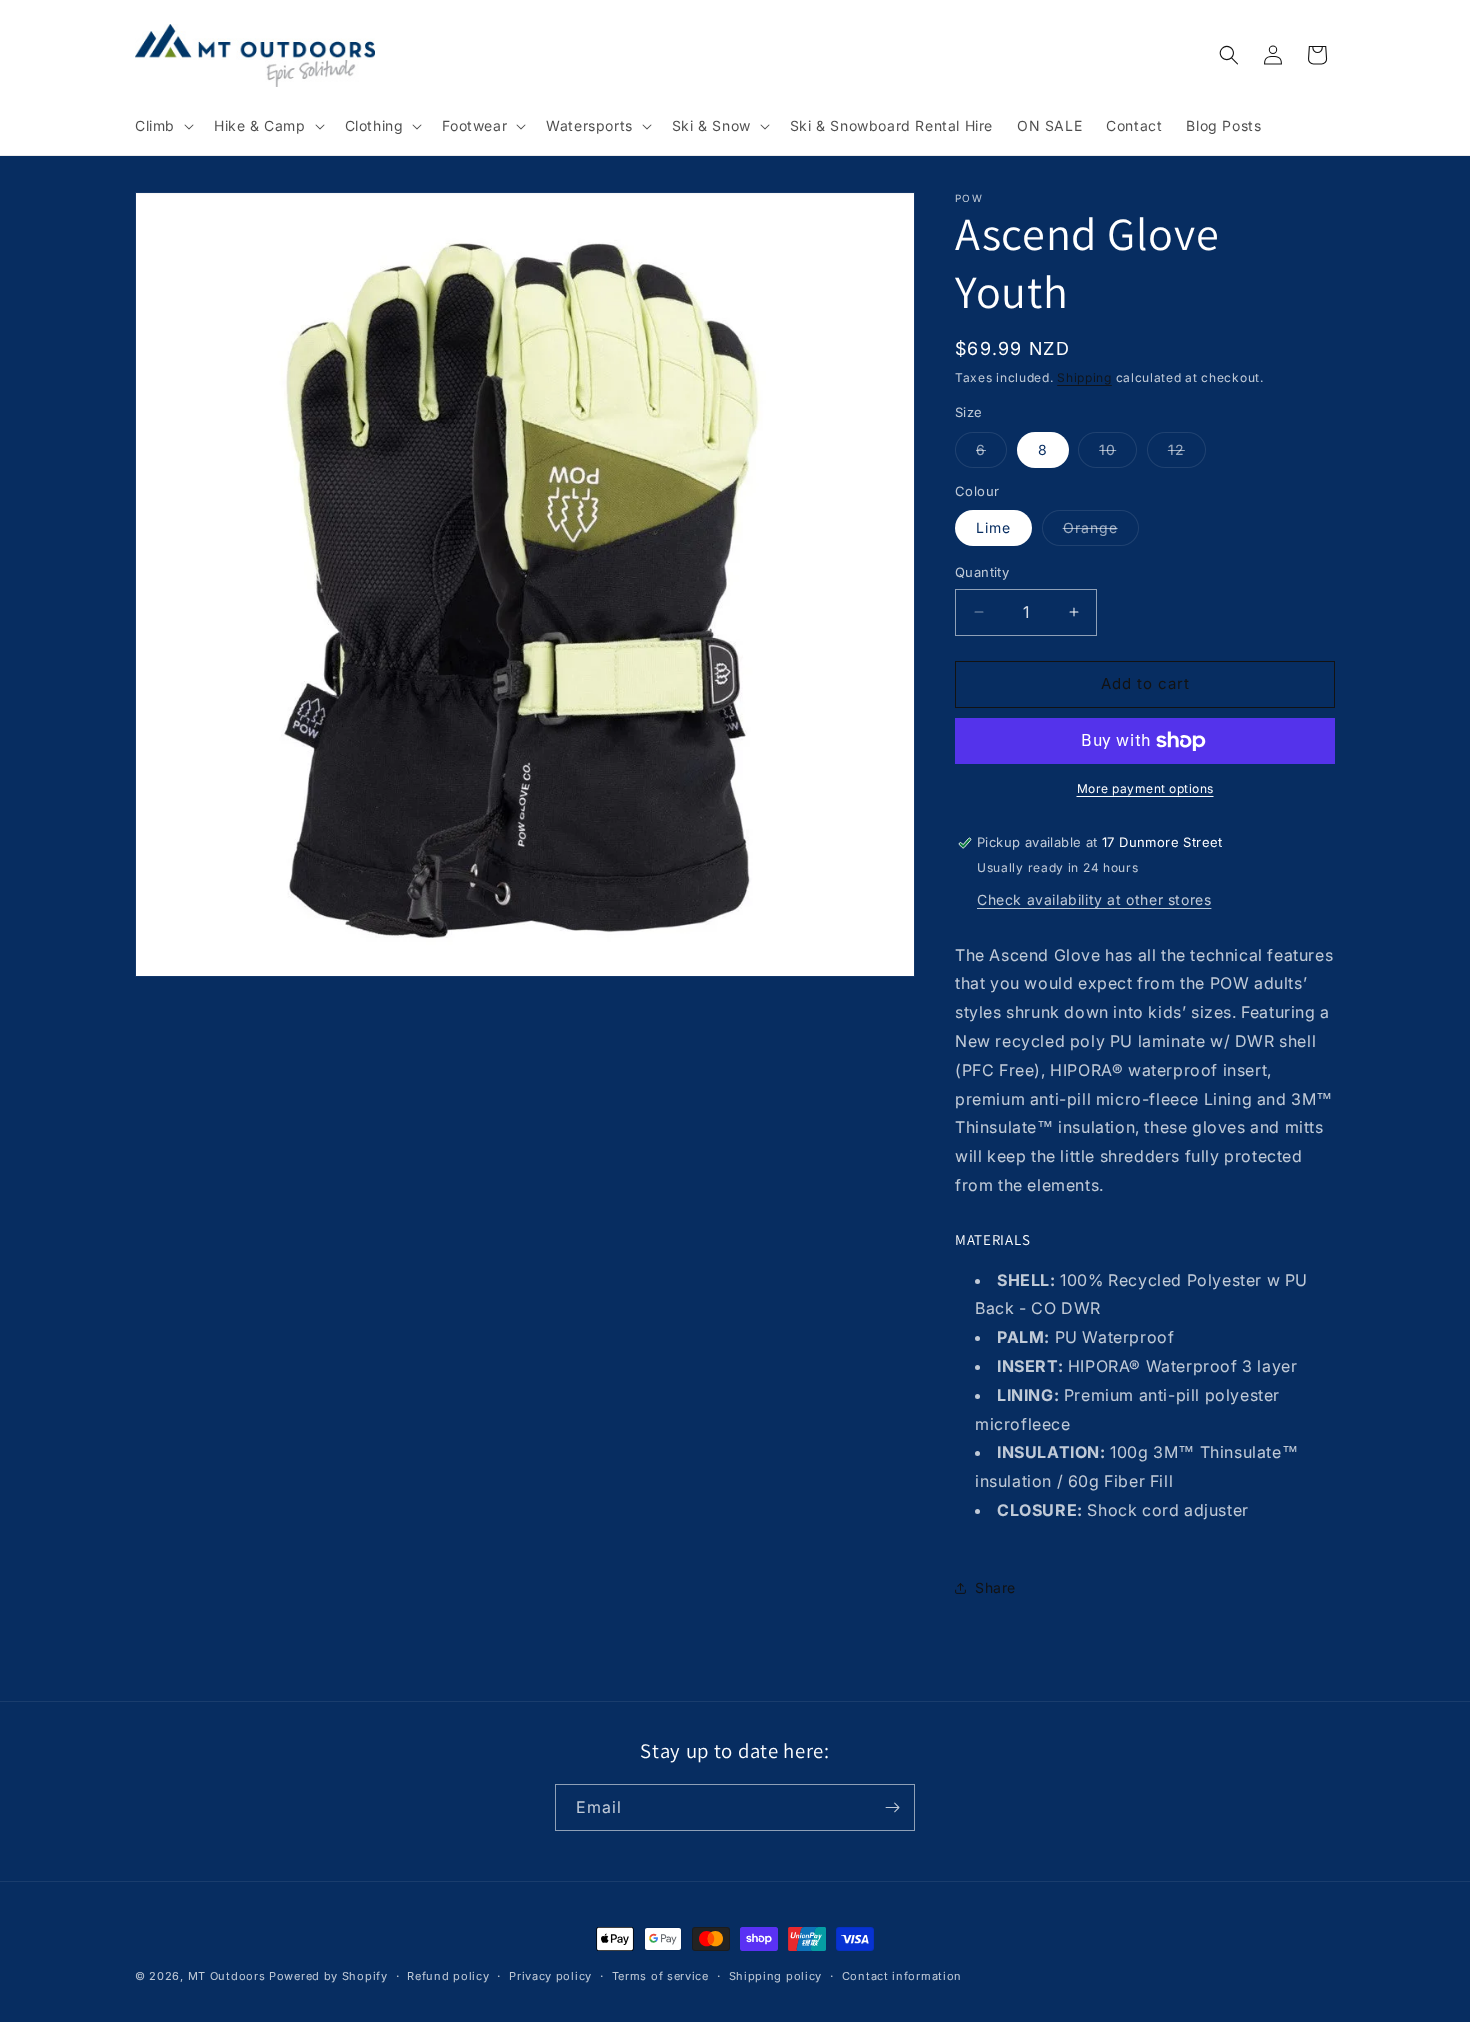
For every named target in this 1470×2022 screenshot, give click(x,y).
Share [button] (995, 1587)
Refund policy (448, 1976)
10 (1118, 454)
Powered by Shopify (328, 1976)
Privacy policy (550, 1976)
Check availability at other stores (1094, 899)
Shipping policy (776, 1976)
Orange (1101, 532)
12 (1187, 454)
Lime (993, 527)
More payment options (1145, 788)
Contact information (902, 1976)
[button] (162, 126)
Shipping (1084, 377)
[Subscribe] (892, 1807)
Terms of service (660, 1976)
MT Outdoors (227, 1976)
